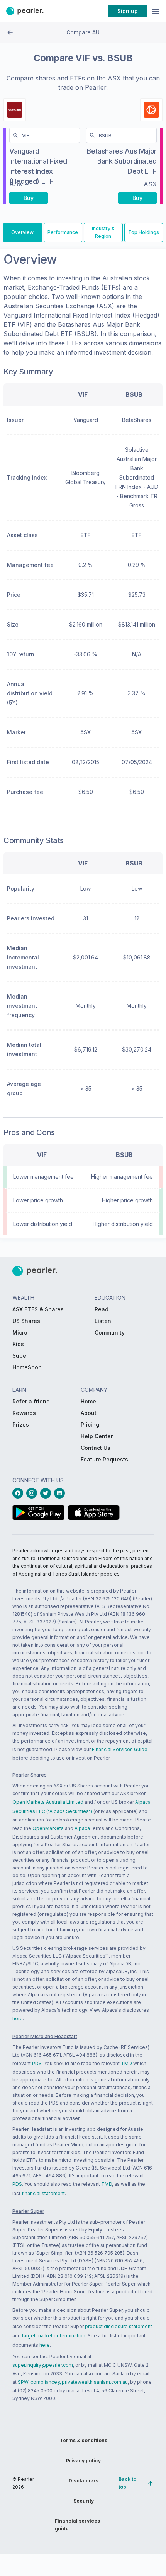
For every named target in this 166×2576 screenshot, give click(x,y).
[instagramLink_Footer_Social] (33, 1493)
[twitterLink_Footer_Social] (47, 1493)
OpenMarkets (48, 1828)
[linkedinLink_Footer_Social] (61, 1493)
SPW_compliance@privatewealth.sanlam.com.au (73, 2382)
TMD (126, 2063)
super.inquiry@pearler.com (43, 2365)
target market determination (54, 2336)
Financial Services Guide (120, 1749)
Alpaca (82, 1828)
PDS (37, 2063)
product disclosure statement (119, 2326)
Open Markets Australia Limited (48, 1802)
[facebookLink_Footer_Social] (19, 1493)
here (18, 2019)
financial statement (43, 2193)
